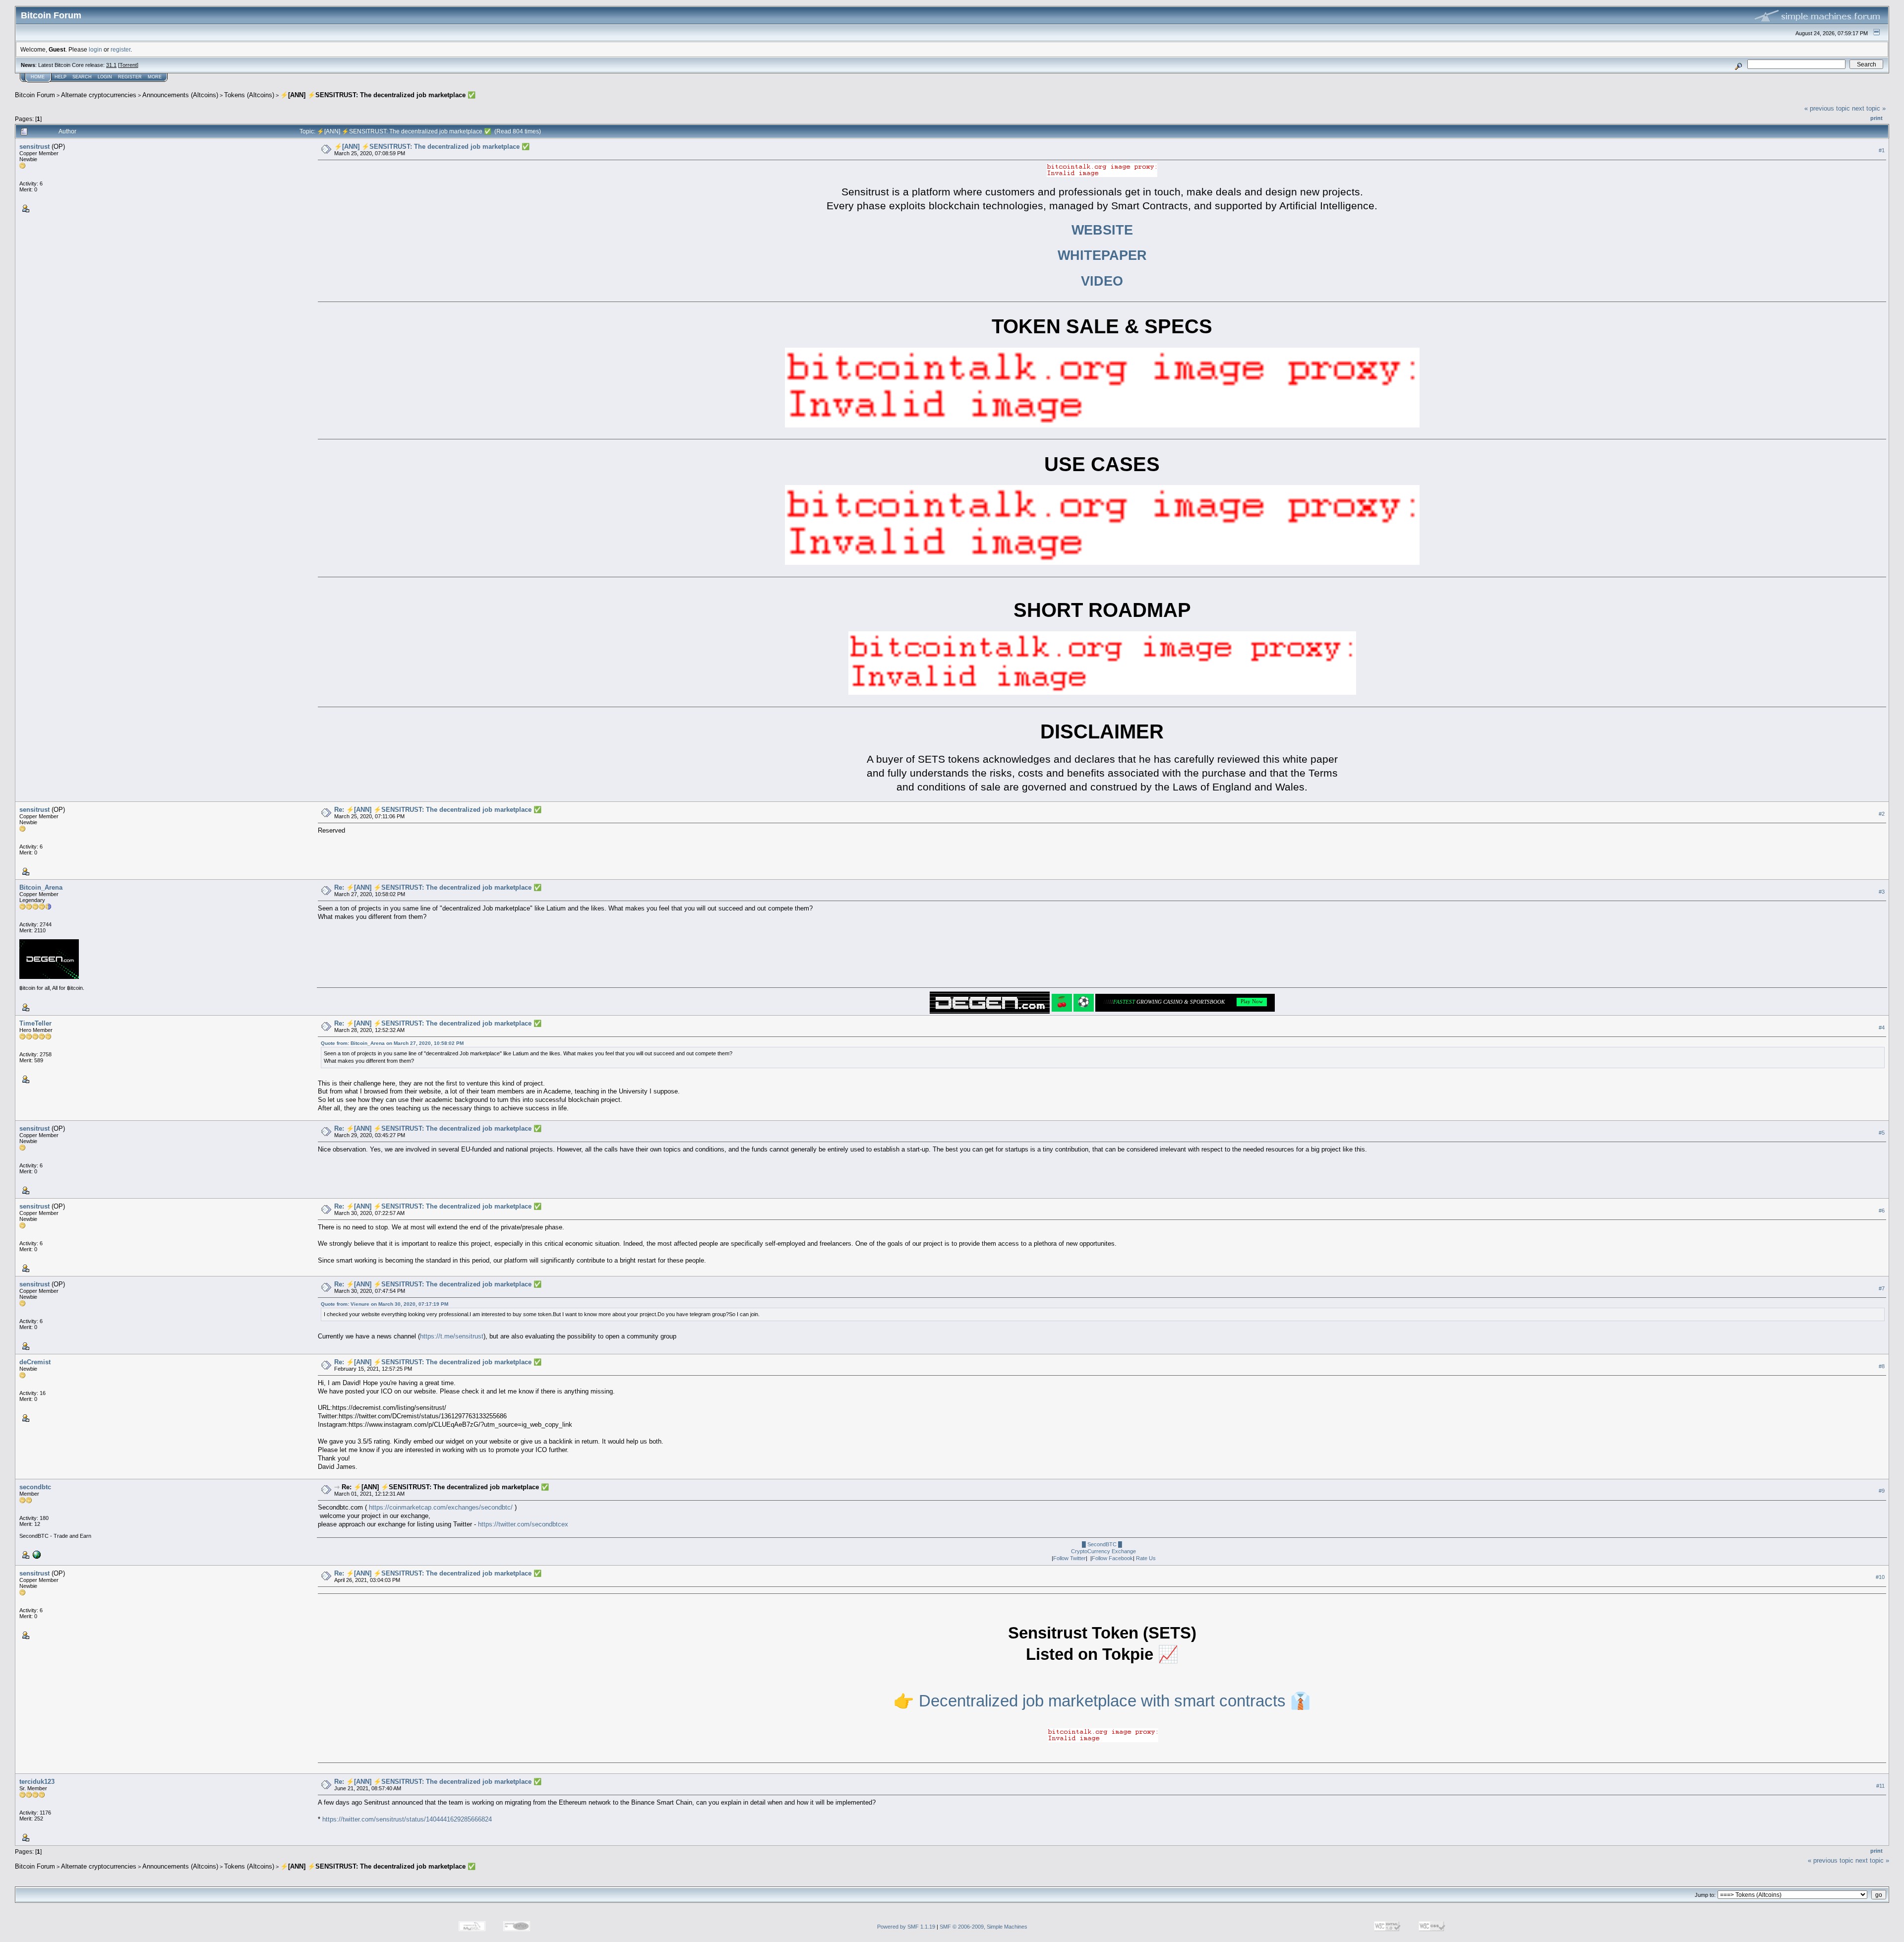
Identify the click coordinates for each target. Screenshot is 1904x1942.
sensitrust (34, 147)
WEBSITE (1102, 230)
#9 (1882, 1491)
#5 (1882, 1133)
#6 (1882, 1211)
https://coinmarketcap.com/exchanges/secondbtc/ (441, 1507)
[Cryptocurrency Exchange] (36, 1554)
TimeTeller (35, 1023)
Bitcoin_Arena (41, 887)
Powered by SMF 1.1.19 (906, 1927)
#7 (1882, 1288)
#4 (1882, 1028)
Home (38, 77)
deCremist (35, 1362)
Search (82, 77)
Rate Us (1146, 1558)
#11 (1880, 1786)
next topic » (1869, 108)
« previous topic (1827, 108)
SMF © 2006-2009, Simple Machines (983, 1927)
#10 (1880, 1577)
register (120, 49)
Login (105, 77)
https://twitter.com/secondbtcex (523, 1524)
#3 (1882, 892)
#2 (1882, 814)
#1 (1882, 150)
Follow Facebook (1112, 1558)
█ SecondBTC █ (1102, 1544)
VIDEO (1102, 281)
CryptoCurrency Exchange (1103, 1551)
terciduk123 (37, 1782)
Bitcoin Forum (35, 95)
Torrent (128, 65)
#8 (1882, 1366)
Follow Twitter (1070, 1558)
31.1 (111, 65)
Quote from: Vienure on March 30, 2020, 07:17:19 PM (385, 1304)
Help (60, 77)
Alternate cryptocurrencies (99, 95)
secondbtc (35, 1487)
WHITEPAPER (1102, 255)
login (95, 49)
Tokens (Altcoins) (249, 95)
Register (130, 77)
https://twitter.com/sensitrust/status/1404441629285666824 (407, 1819)
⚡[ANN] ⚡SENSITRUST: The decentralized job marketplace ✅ (378, 95)
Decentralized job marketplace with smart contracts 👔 (1115, 1701)
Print (1876, 118)
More (155, 77)
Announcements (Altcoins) (180, 95)
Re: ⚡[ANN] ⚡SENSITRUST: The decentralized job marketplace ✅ (438, 810)
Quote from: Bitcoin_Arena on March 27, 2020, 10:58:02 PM (392, 1043)
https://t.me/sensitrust (452, 1336)
